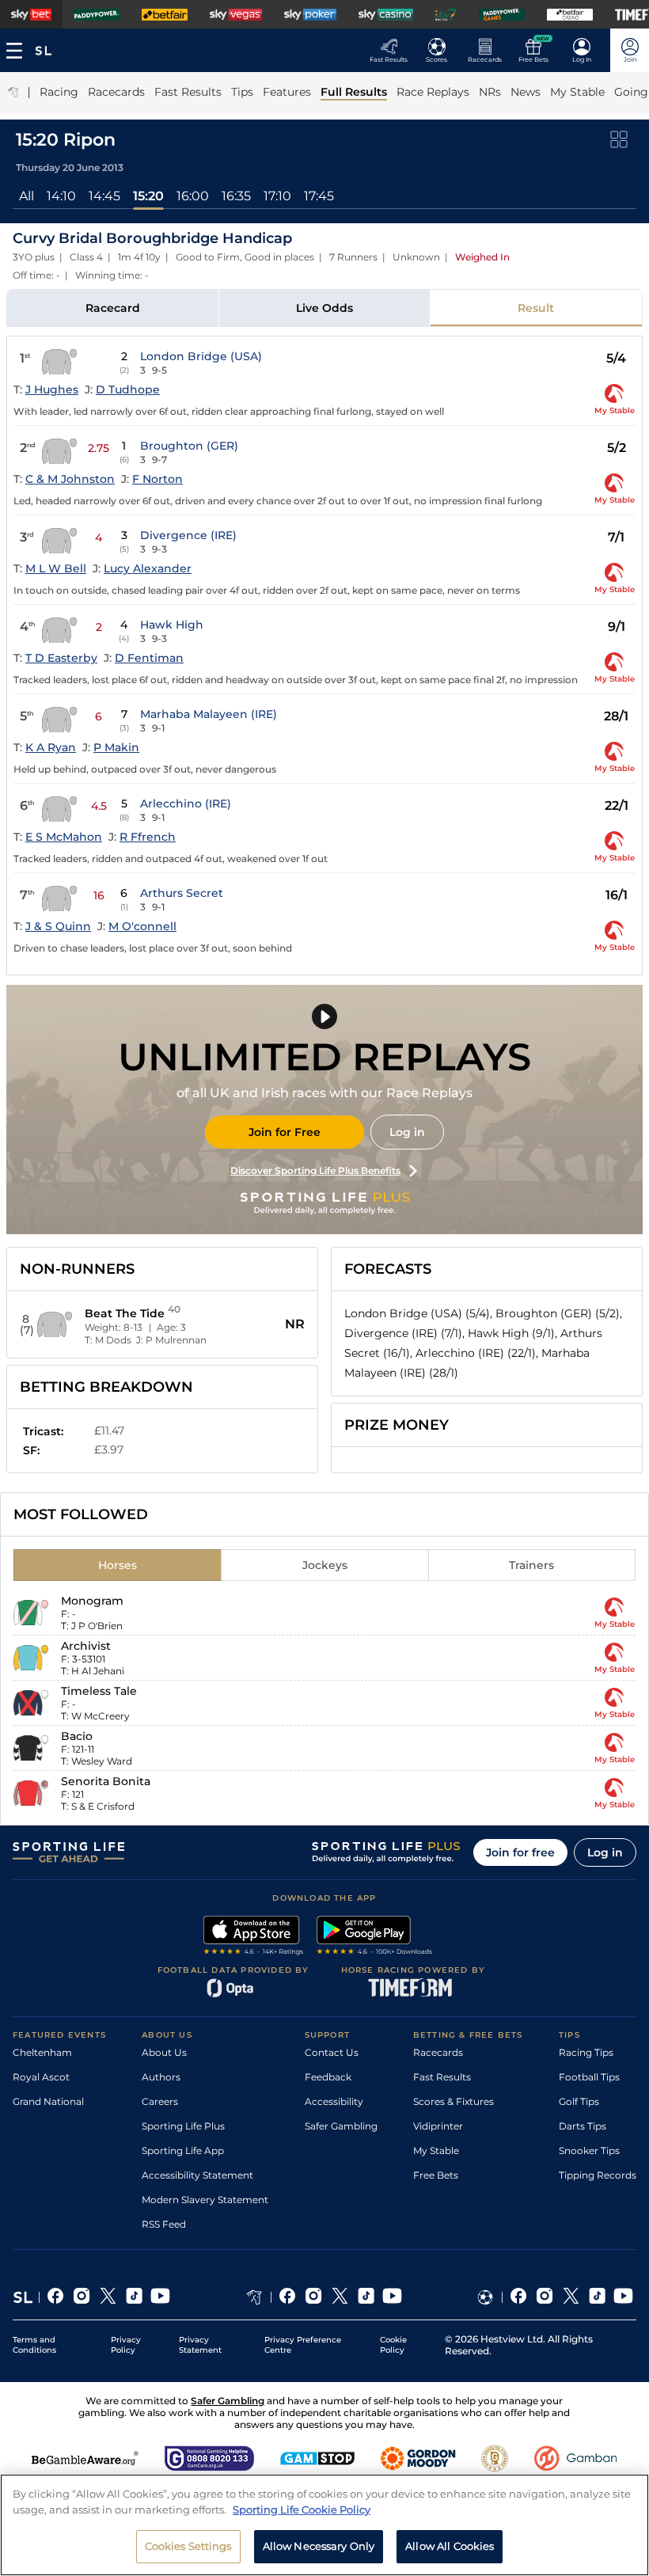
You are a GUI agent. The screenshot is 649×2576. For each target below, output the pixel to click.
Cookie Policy (393, 2345)
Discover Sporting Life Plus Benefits (315, 1170)
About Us (164, 2052)
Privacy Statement (200, 2345)
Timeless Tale (99, 1691)
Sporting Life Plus (183, 2126)
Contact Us (332, 2052)
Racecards (438, 2052)
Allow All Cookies (450, 2546)
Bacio (77, 1736)
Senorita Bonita (106, 1781)
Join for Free (285, 1132)
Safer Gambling (341, 2126)
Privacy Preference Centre (303, 2345)
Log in (407, 1132)
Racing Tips (586, 2052)
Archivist (86, 1646)
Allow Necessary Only (319, 2546)
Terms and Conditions (34, 2345)
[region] (324, 2525)
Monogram (92, 1601)
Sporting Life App (183, 2150)
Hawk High (172, 625)
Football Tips (589, 2077)
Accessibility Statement (197, 2175)
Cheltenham (42, 2052)
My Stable (436, 2150)
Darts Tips (583, 2126)
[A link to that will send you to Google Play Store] (375, 1937)
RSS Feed (164, 2224)
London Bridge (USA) (201, 356)
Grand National (48, 2101)
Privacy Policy (126, 2345)
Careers (160, 2101)
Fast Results (442, 2077)
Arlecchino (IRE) (186, 804)
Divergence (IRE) (188, 535)
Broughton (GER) (189, 446)
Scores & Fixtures (454, 2101)
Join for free (520, 1852)
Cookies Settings (188, 2546)
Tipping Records (598, 2175)
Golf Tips (579, 2101)
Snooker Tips (589, 2150)
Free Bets (436, 2175)
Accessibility (334, 2101)
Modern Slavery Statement (205, 2200)
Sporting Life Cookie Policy (302, 2510)
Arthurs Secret (182, 893)
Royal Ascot (41, 2077)
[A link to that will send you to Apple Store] (254, 1937)
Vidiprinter (438, 2126)
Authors (161, 2077)
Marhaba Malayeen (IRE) (209, 714)
